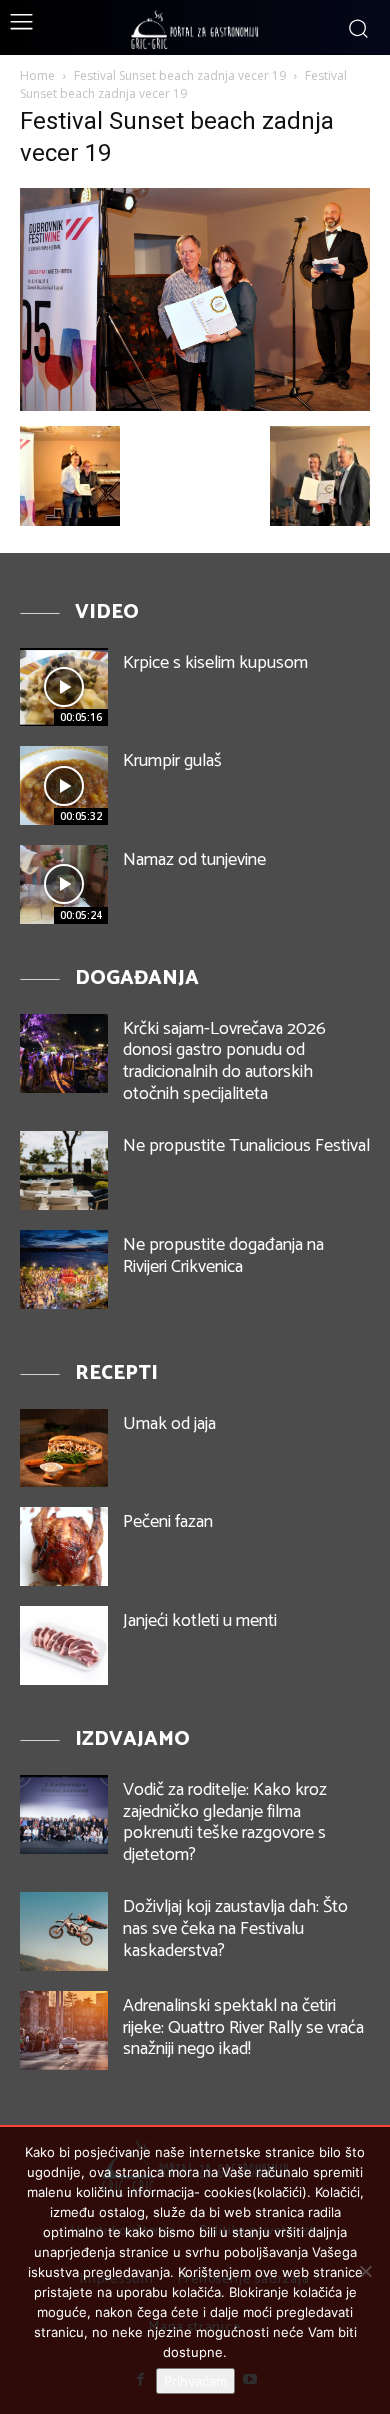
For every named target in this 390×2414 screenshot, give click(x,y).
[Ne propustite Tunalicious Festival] (64, 1170)
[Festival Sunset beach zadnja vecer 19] (195, 405)
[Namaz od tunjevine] (64, 884)
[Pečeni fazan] (64, 1546)
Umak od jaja (169, 1424)
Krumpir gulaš (172, 761)
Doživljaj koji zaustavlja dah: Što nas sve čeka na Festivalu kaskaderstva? (235, 1928)
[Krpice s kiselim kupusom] (64, 687)
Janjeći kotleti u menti (200, 1621)
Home (37, 75)
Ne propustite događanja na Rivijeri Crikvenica (223, 1256)
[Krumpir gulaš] (64, 785)
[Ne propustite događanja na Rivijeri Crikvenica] (64, 1269)
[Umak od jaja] (64, 1448)
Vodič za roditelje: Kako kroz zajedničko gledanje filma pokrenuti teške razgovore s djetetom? (225, 1822)
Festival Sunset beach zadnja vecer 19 (180, 75)
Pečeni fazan (168, 1522)
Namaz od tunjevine (194, 860)
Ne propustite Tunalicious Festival (246, 1146)
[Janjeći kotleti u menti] (64, 1645)
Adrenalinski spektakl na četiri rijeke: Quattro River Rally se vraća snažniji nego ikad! (243, 2027)
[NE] (365, 2271)
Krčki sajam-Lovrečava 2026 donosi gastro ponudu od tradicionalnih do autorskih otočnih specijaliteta (224, 1061)
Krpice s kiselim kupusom (215, 663)
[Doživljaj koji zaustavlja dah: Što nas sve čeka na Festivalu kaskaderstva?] (64, 1931)
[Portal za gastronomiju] (195, 30)
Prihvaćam (195, 2381)
